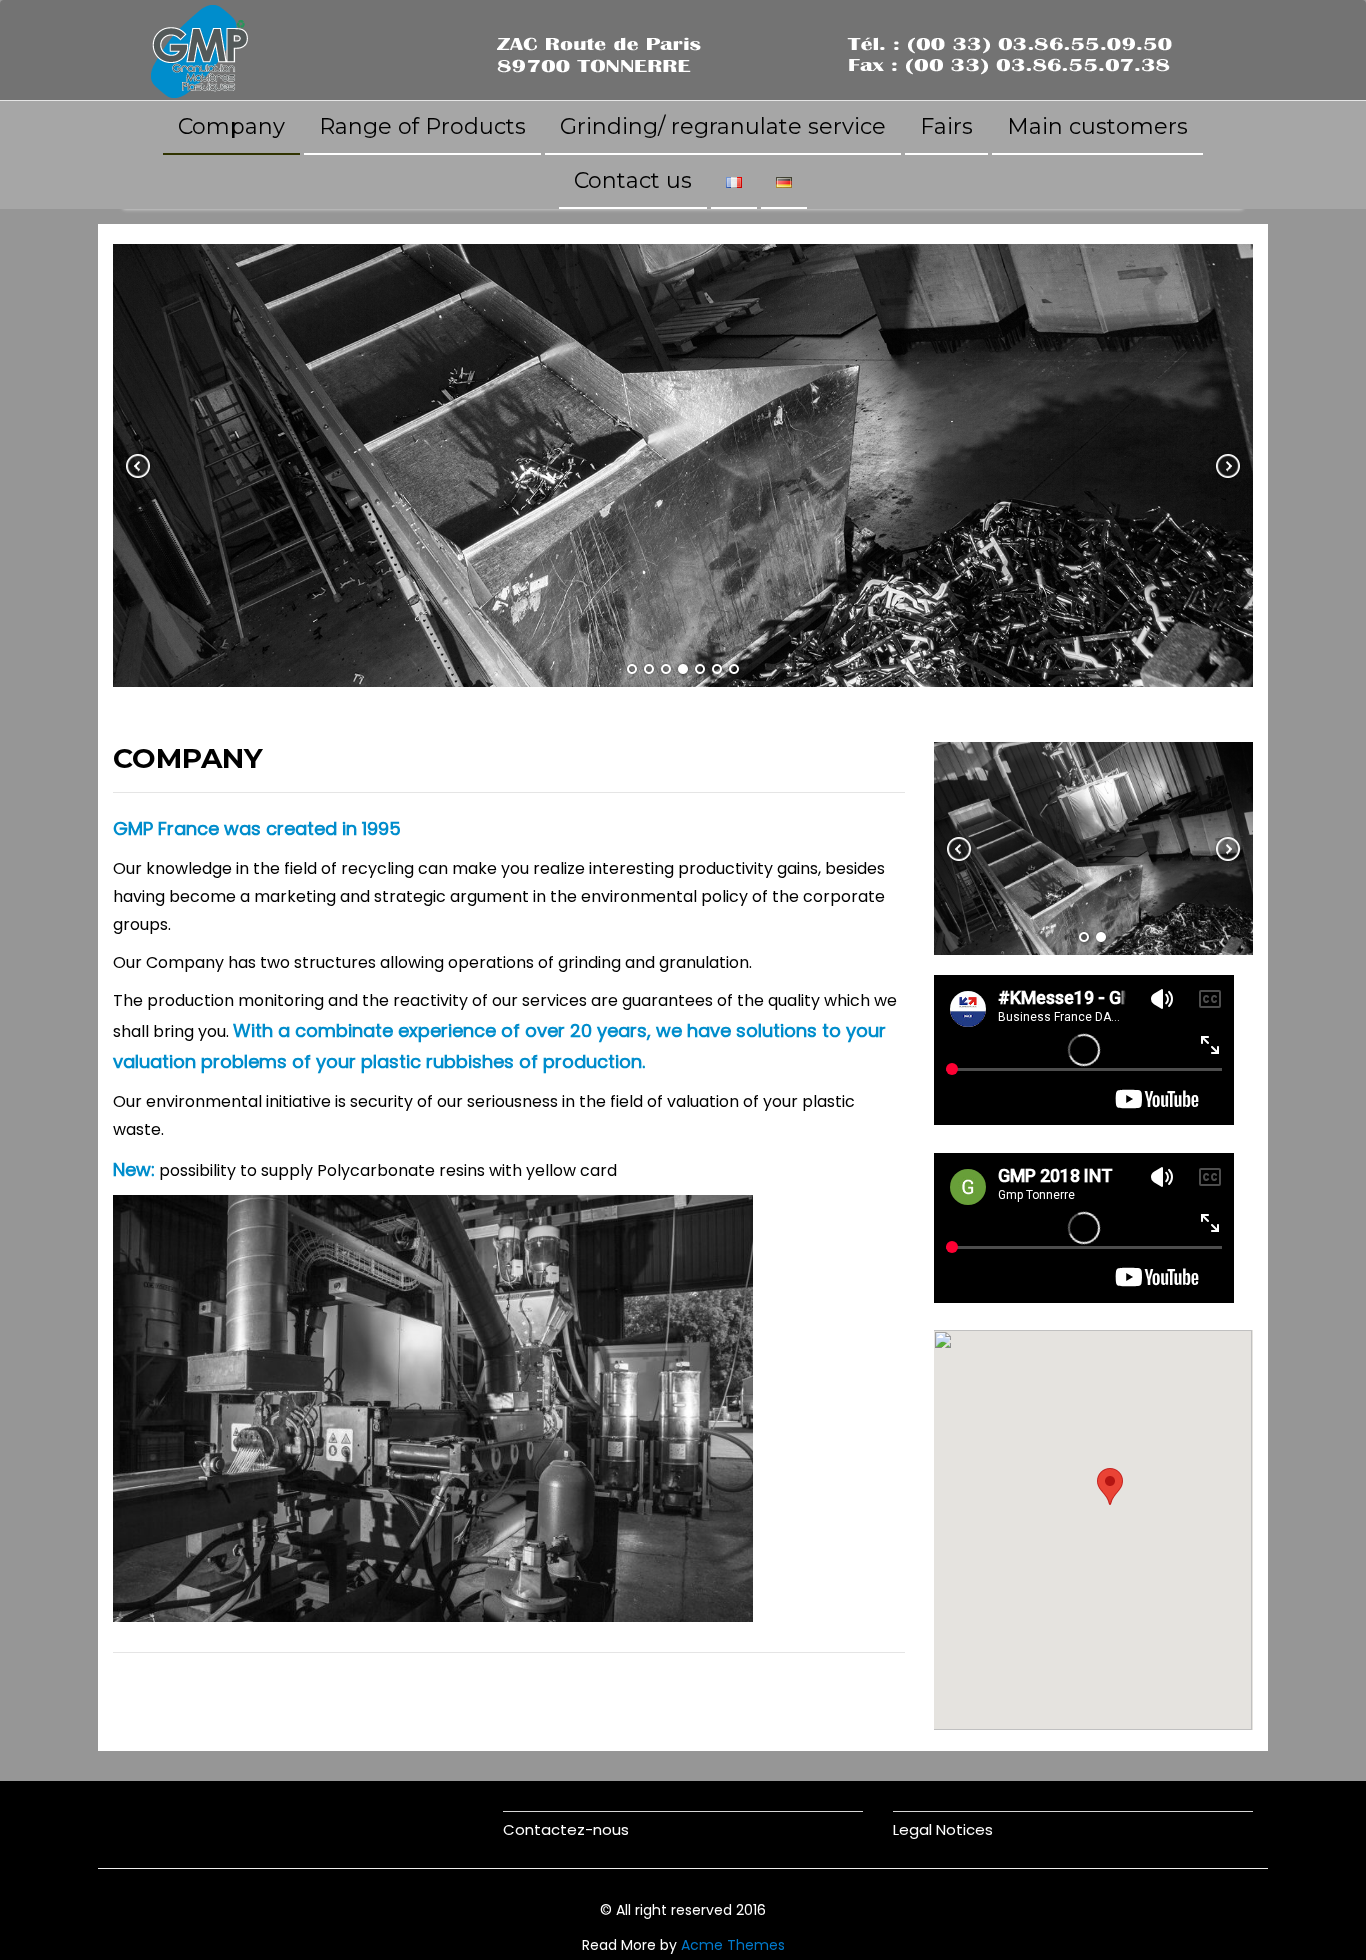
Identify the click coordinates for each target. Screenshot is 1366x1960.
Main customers (1097, 126)
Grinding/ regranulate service (723, 126)
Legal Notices (943, 1829)
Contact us (633, 180)
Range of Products (422, 126)
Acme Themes (733, 1945)
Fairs (946, 126)
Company (231, 126)
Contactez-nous (566, 1829)
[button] (1110, 1486)
